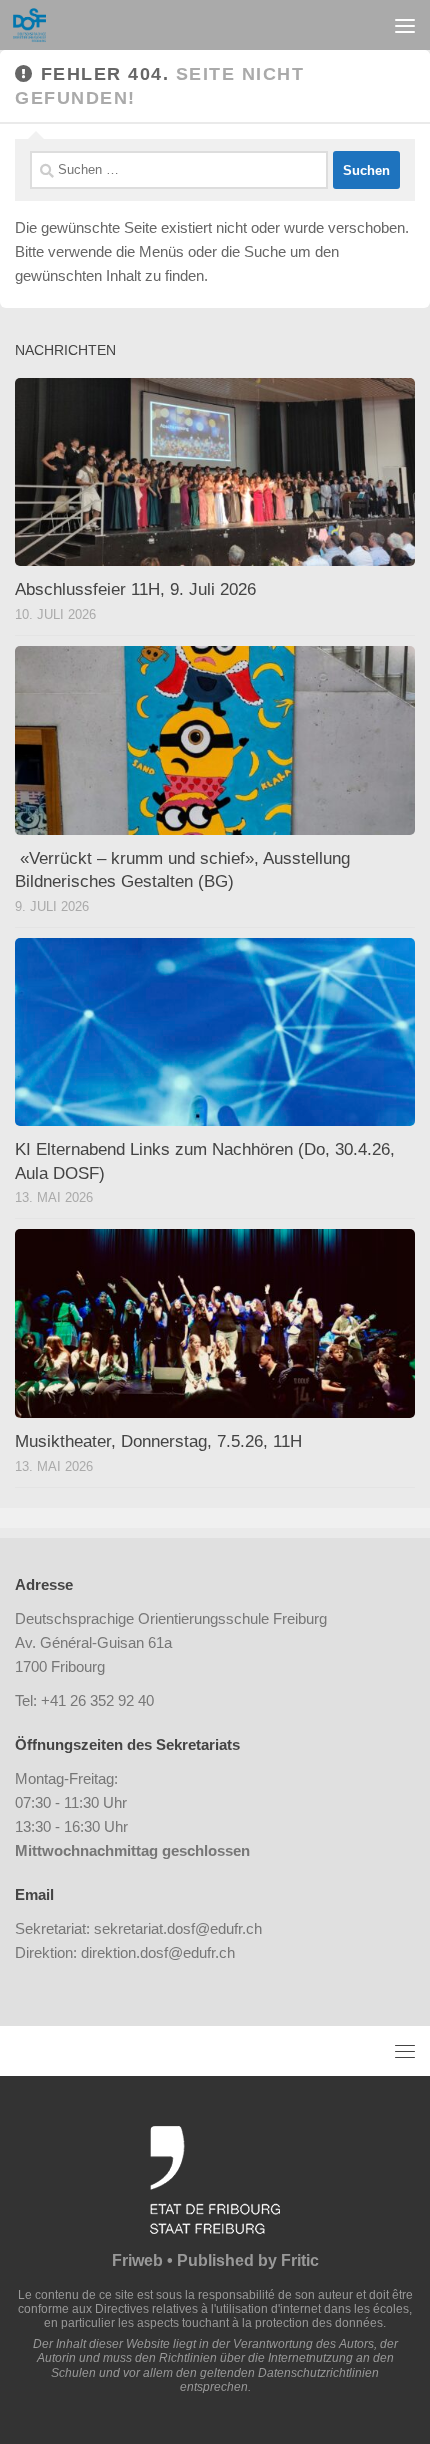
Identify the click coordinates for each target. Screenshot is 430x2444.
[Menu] (405, 25)
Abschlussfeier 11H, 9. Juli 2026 (135, 589)
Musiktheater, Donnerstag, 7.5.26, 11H (158, 1441)
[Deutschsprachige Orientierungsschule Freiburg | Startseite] (35, 25)
